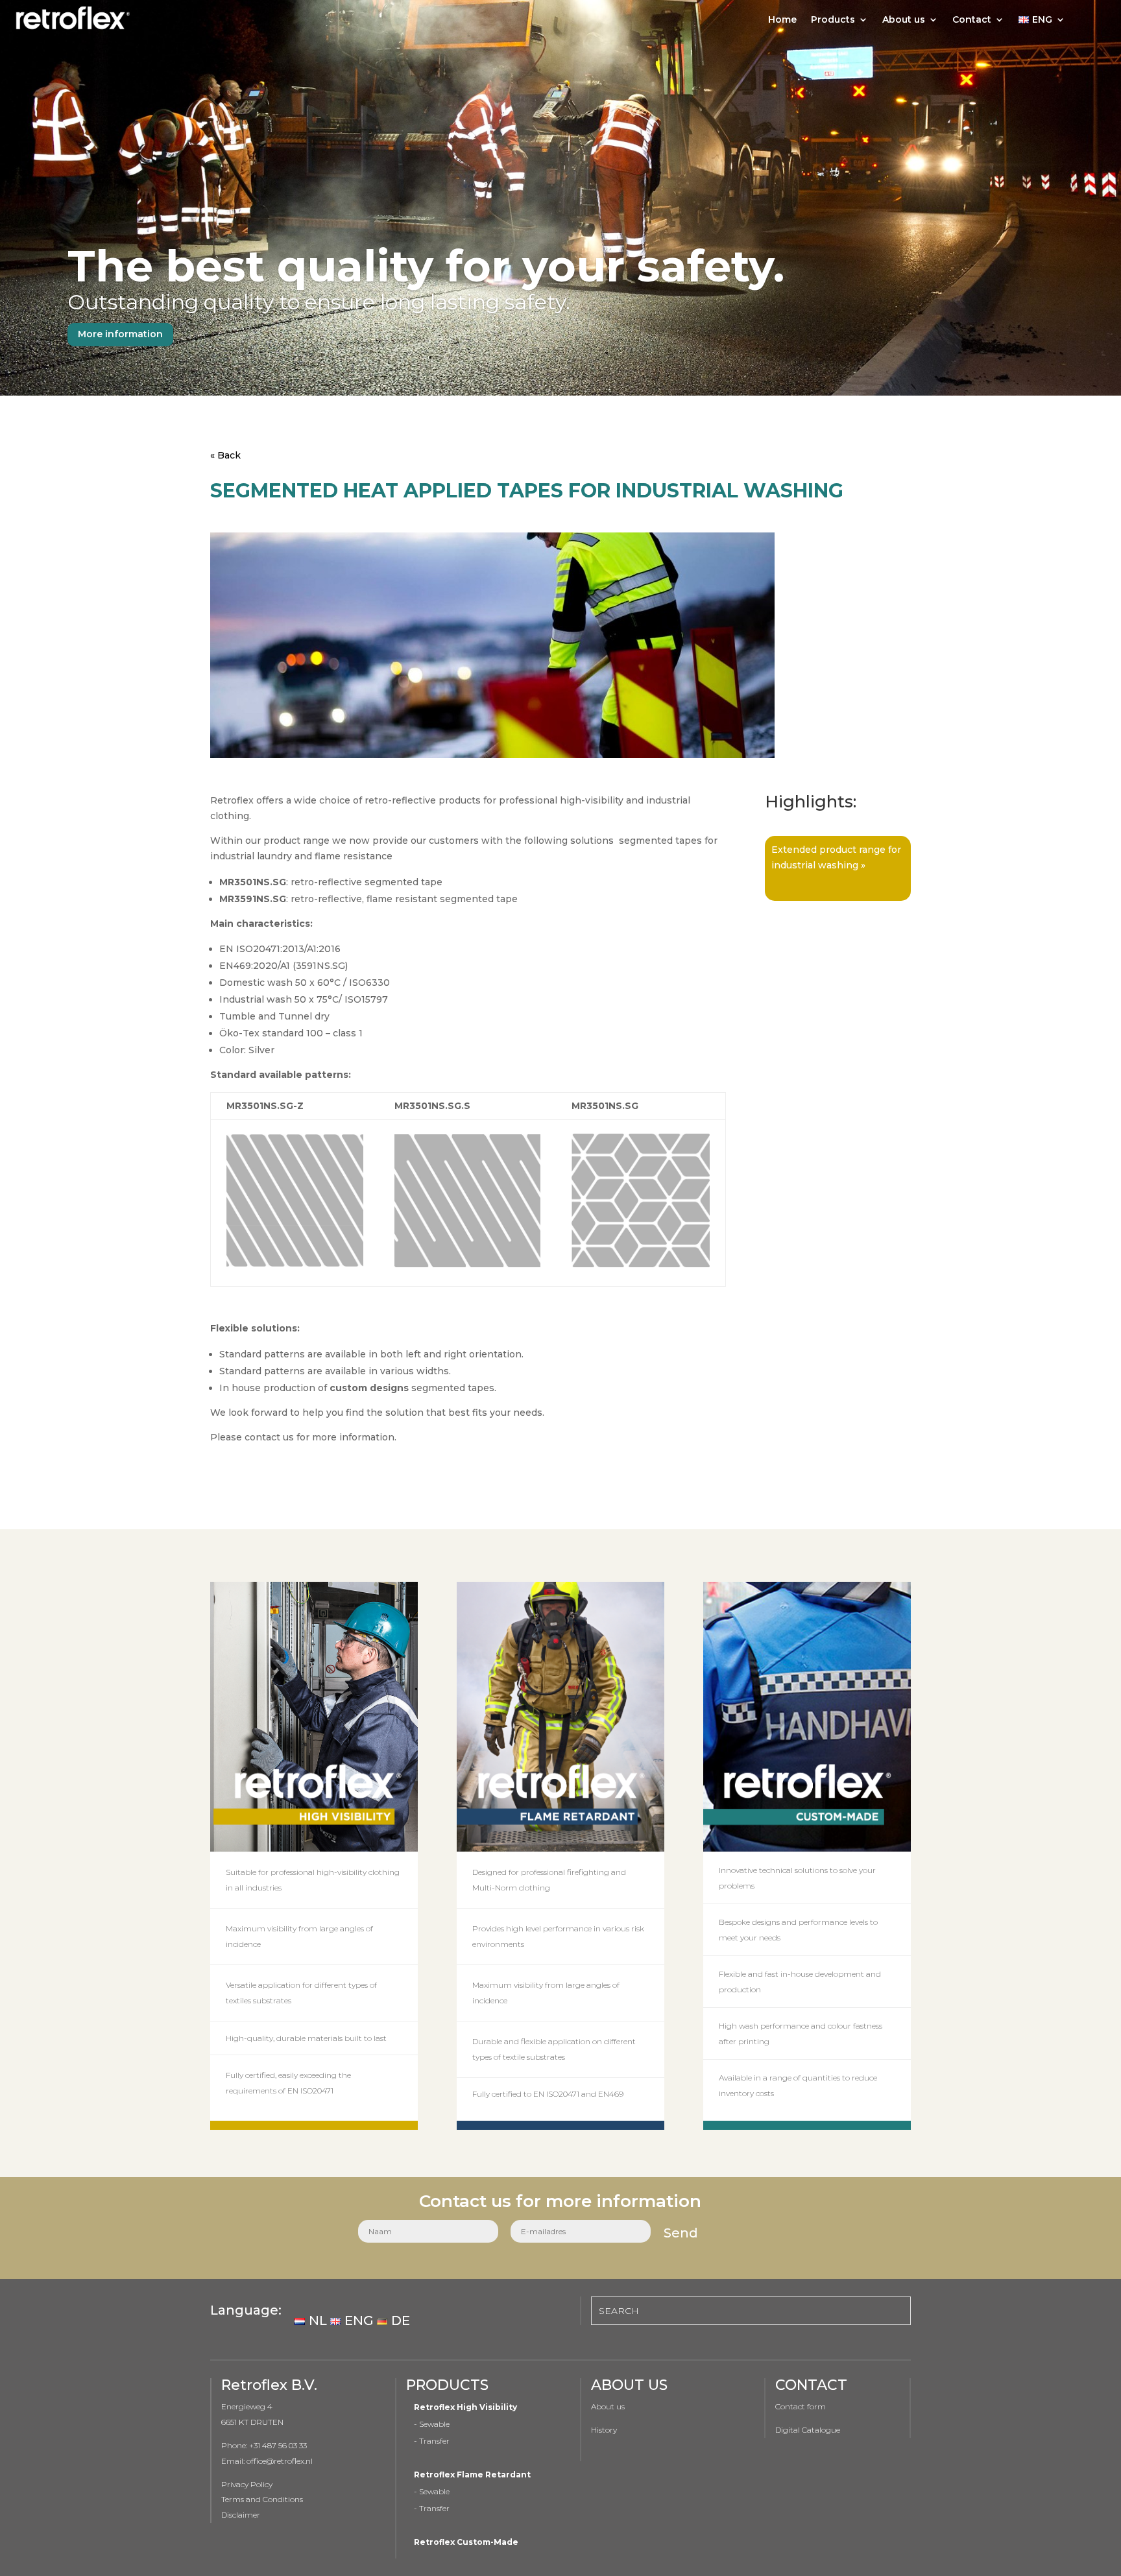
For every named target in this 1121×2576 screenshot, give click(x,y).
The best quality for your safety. (426, 266)
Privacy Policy (247, 2484)
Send (681, 2233)
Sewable (434, 2424)
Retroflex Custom (452, 2542)
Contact (972, 20)
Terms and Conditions (262, 2499)
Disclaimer (241, 2515)
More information (120, 334)
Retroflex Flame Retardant (472, 2475)
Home (782, 20)
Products (833, 20)
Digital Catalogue (809, 2430)
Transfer (434, 2441)
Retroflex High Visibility (465, 2407)
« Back (225, 455)
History (604, 2430)
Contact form (801, 2406)
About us (904, 20)
